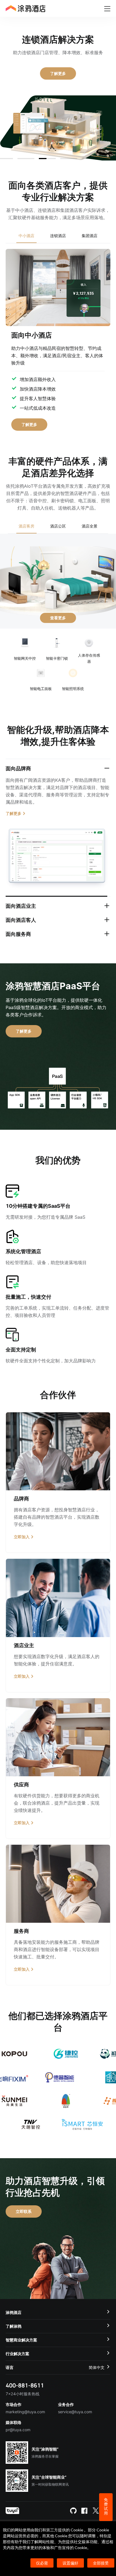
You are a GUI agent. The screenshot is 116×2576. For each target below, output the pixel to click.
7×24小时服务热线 (23, 2401)
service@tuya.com (75, 2419)
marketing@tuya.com (25, 2419)
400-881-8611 (25, 2392)
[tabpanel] (58, 337)
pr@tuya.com (18, 2437)
